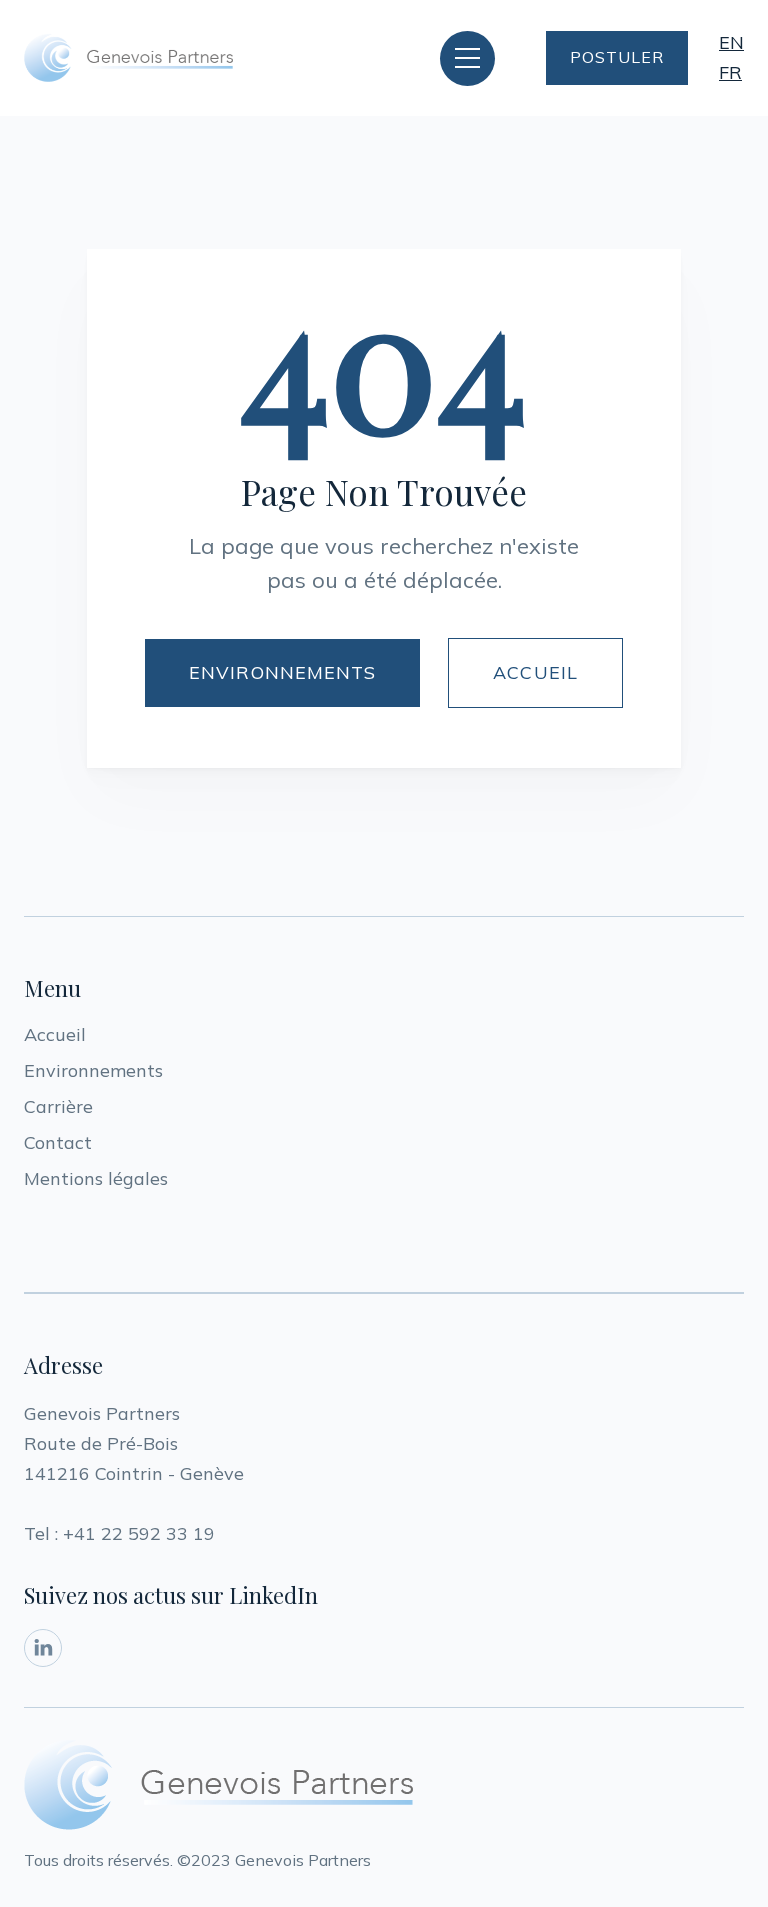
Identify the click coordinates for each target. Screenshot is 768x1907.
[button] (467, 58)
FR (730, 72)
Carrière (58, 1106)
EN (731, 42)
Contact (58, 1142)
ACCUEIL (535, 672)
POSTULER (617, 57)
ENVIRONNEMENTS (282, 672)
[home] (129, 58)
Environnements (93, 1070)
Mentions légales (96, 1178)
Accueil (55, 1034)
